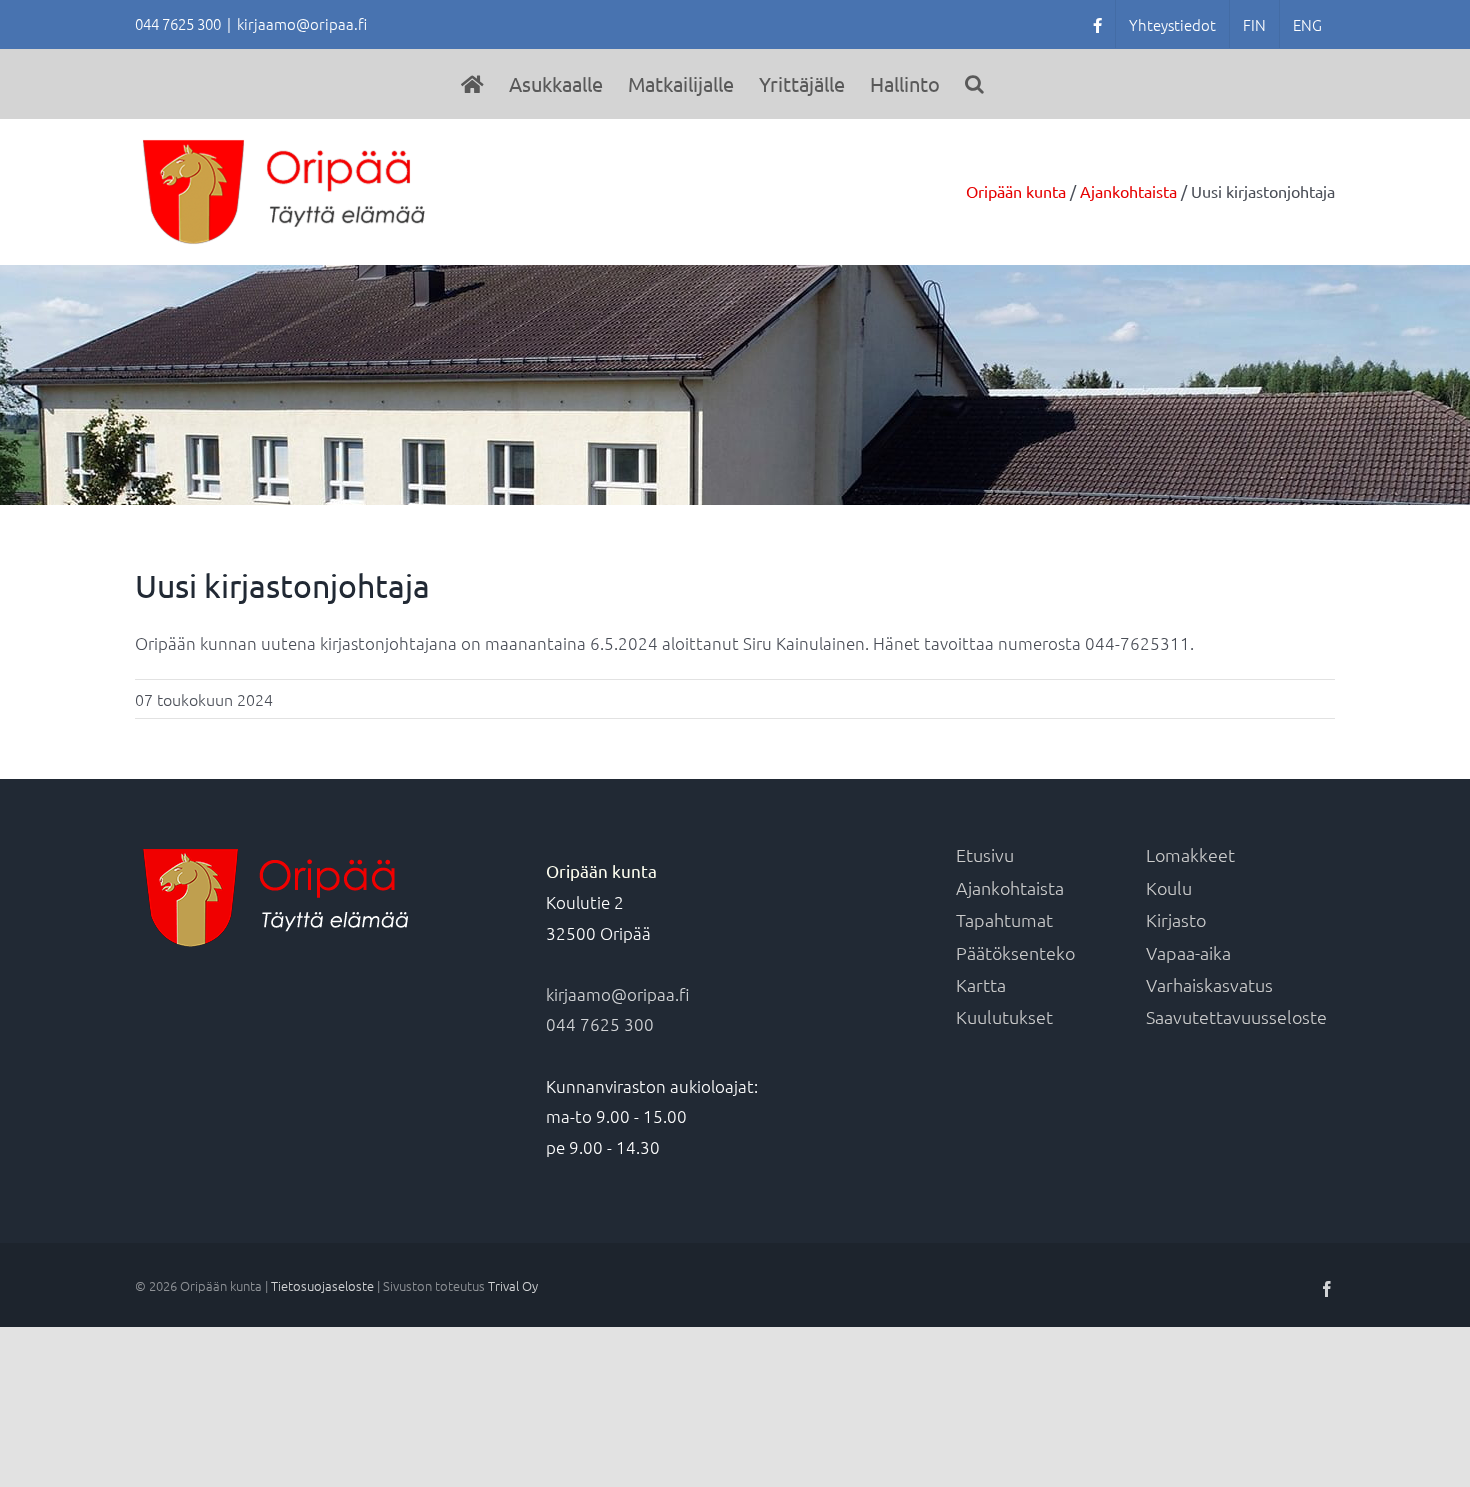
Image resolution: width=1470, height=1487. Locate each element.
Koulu (1169, 887)
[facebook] (1097, 24)
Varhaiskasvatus (1209, 984)
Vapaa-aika (1188, 952)
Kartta (981, 984)
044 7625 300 (600, 1024)
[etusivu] (472, 84)
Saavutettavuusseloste (1236, 1016)
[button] (974, 84)
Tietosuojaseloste (322, 1285)
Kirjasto (1176, 919)
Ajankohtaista (1010, 887)
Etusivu (985, 854)
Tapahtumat (1004, 919)
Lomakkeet (1190, 854)
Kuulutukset (1004, 1016)
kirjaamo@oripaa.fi (302, 23)
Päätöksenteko (1015, 952)
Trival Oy (513, 1285)
